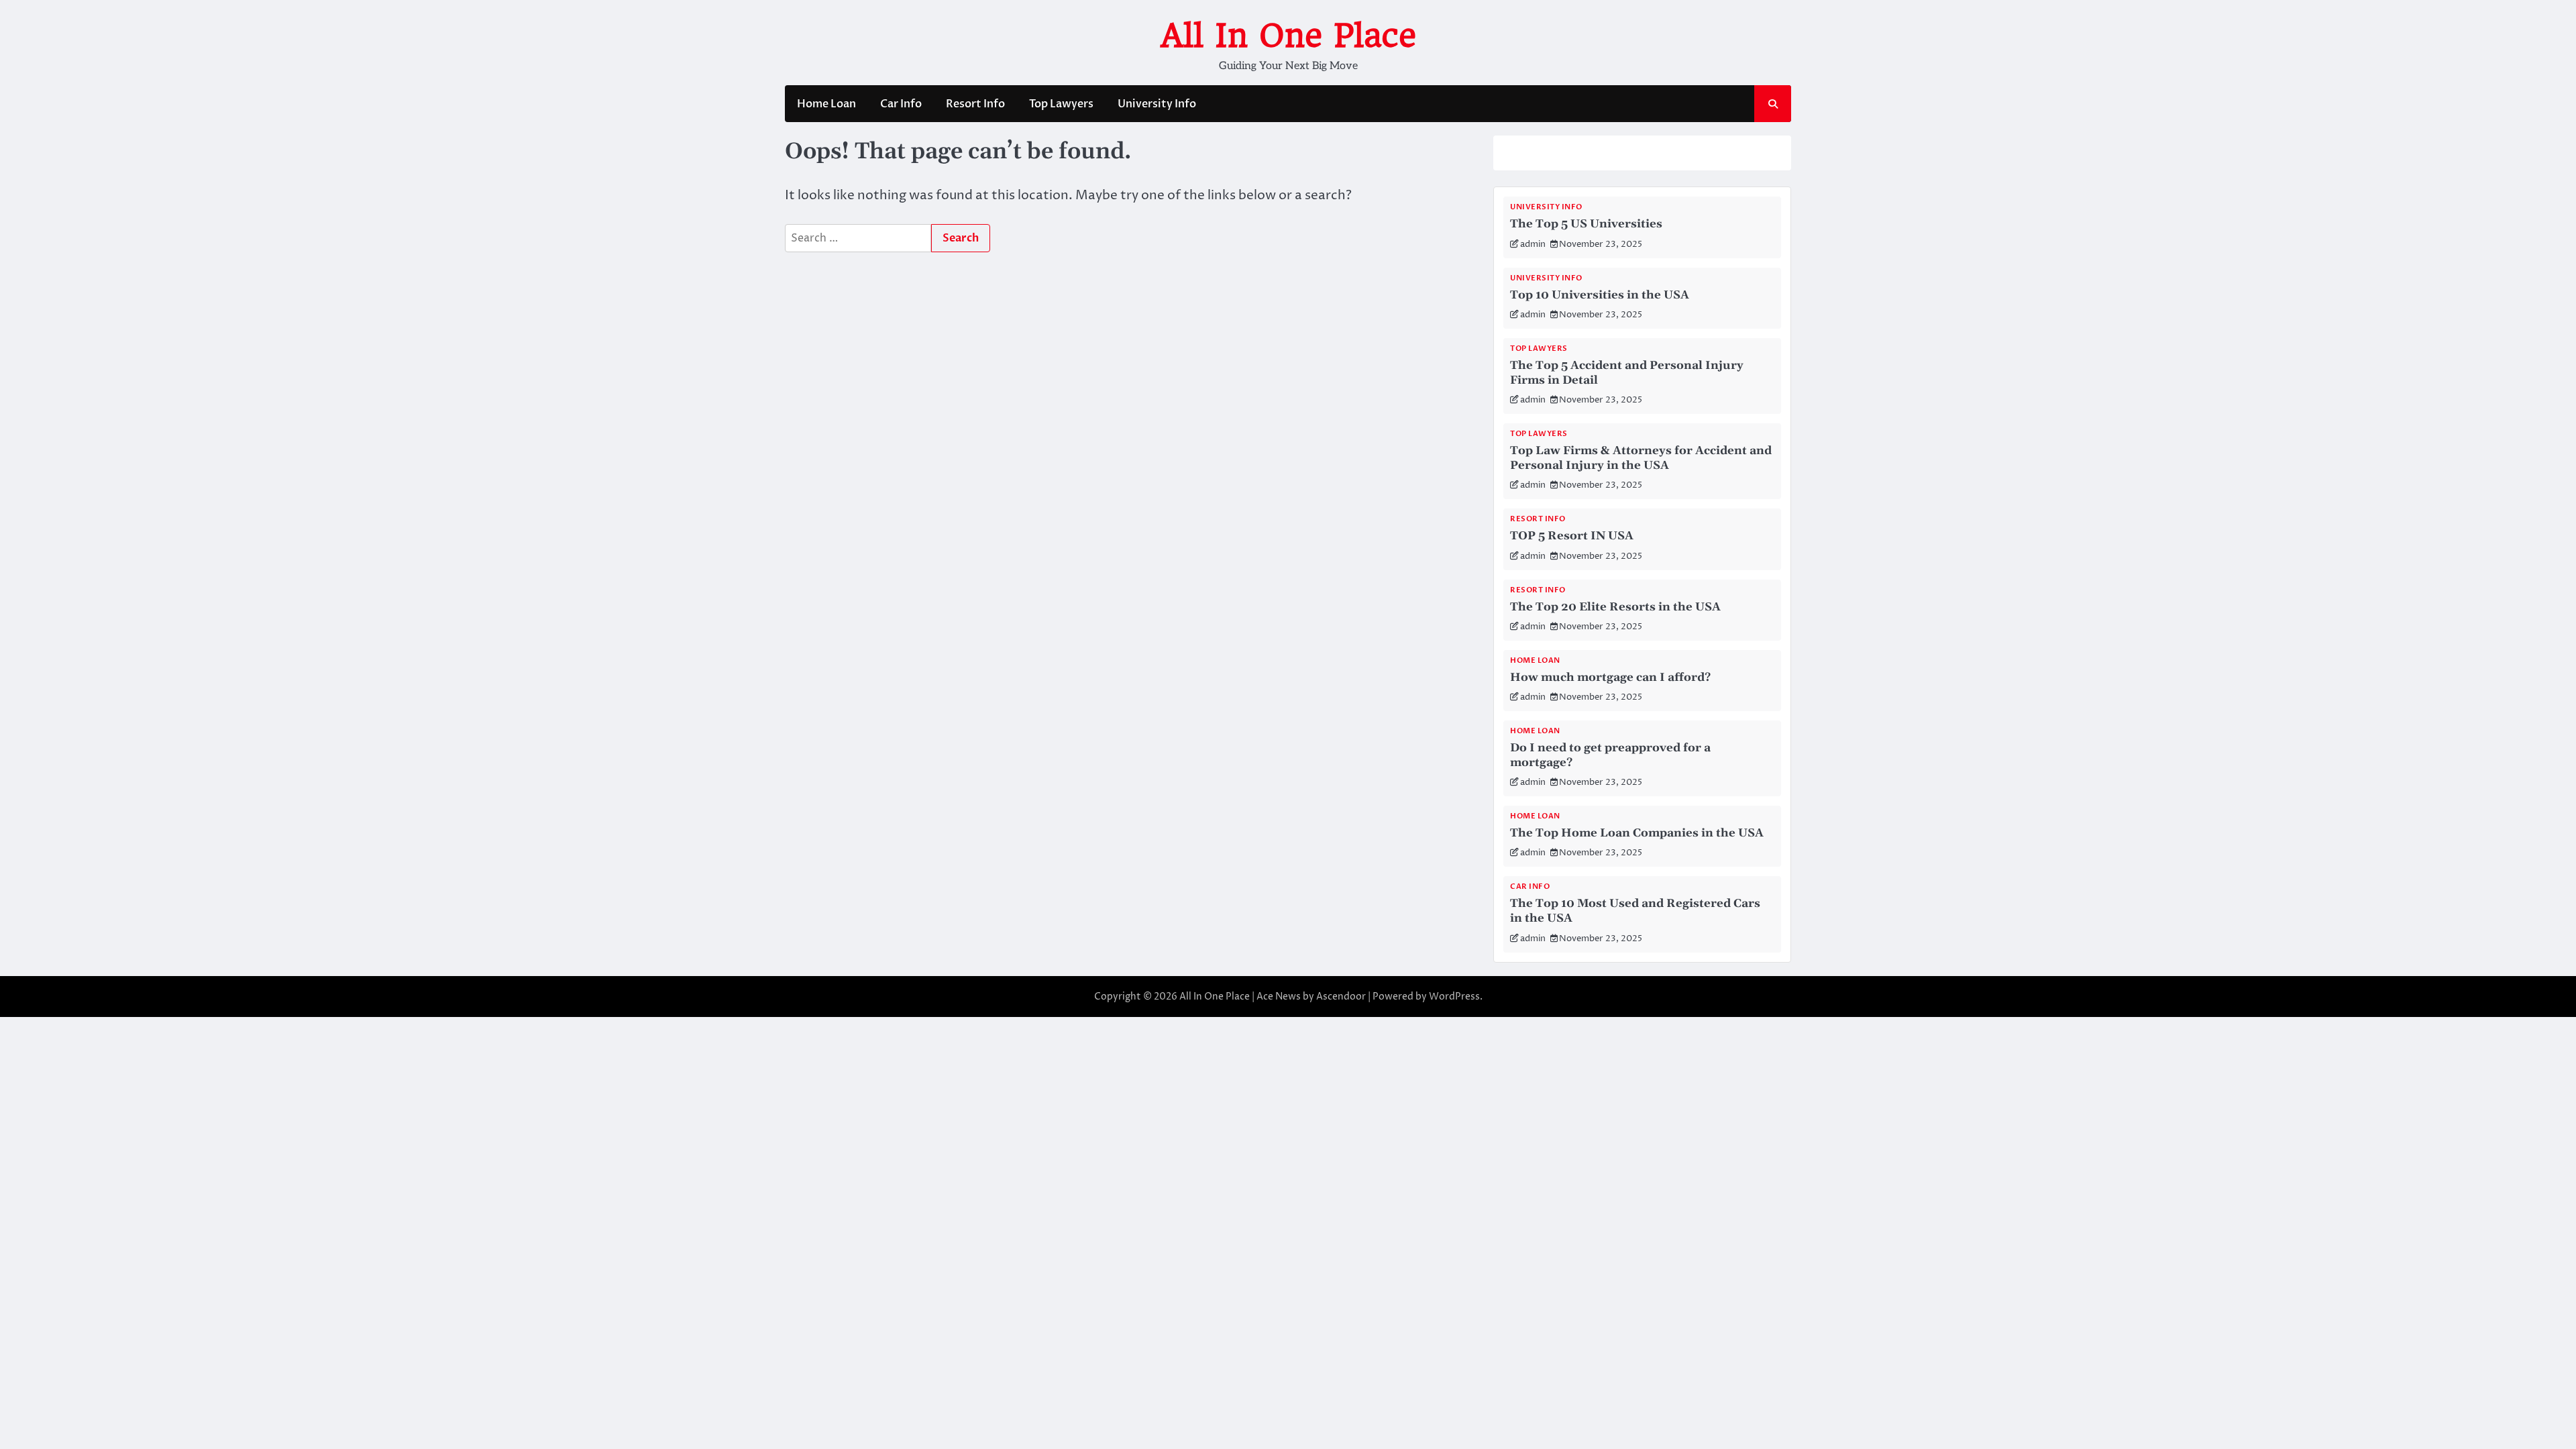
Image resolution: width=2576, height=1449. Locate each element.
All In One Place (1288, 36)
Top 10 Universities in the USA (1600, 295)
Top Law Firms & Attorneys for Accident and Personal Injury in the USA (1641, 458)
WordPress (1454, 997)
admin (1533, 245)
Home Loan (826, 104)
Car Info (901, 104)
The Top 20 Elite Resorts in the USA (1615, 607)
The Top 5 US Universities (1586, 224)
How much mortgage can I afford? (1610, 678)
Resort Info (975, 104)
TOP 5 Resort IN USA (1572, 536)
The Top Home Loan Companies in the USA (1637, 833)
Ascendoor (1341, 997)
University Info (1157, 104)
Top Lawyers (1061, 104)
